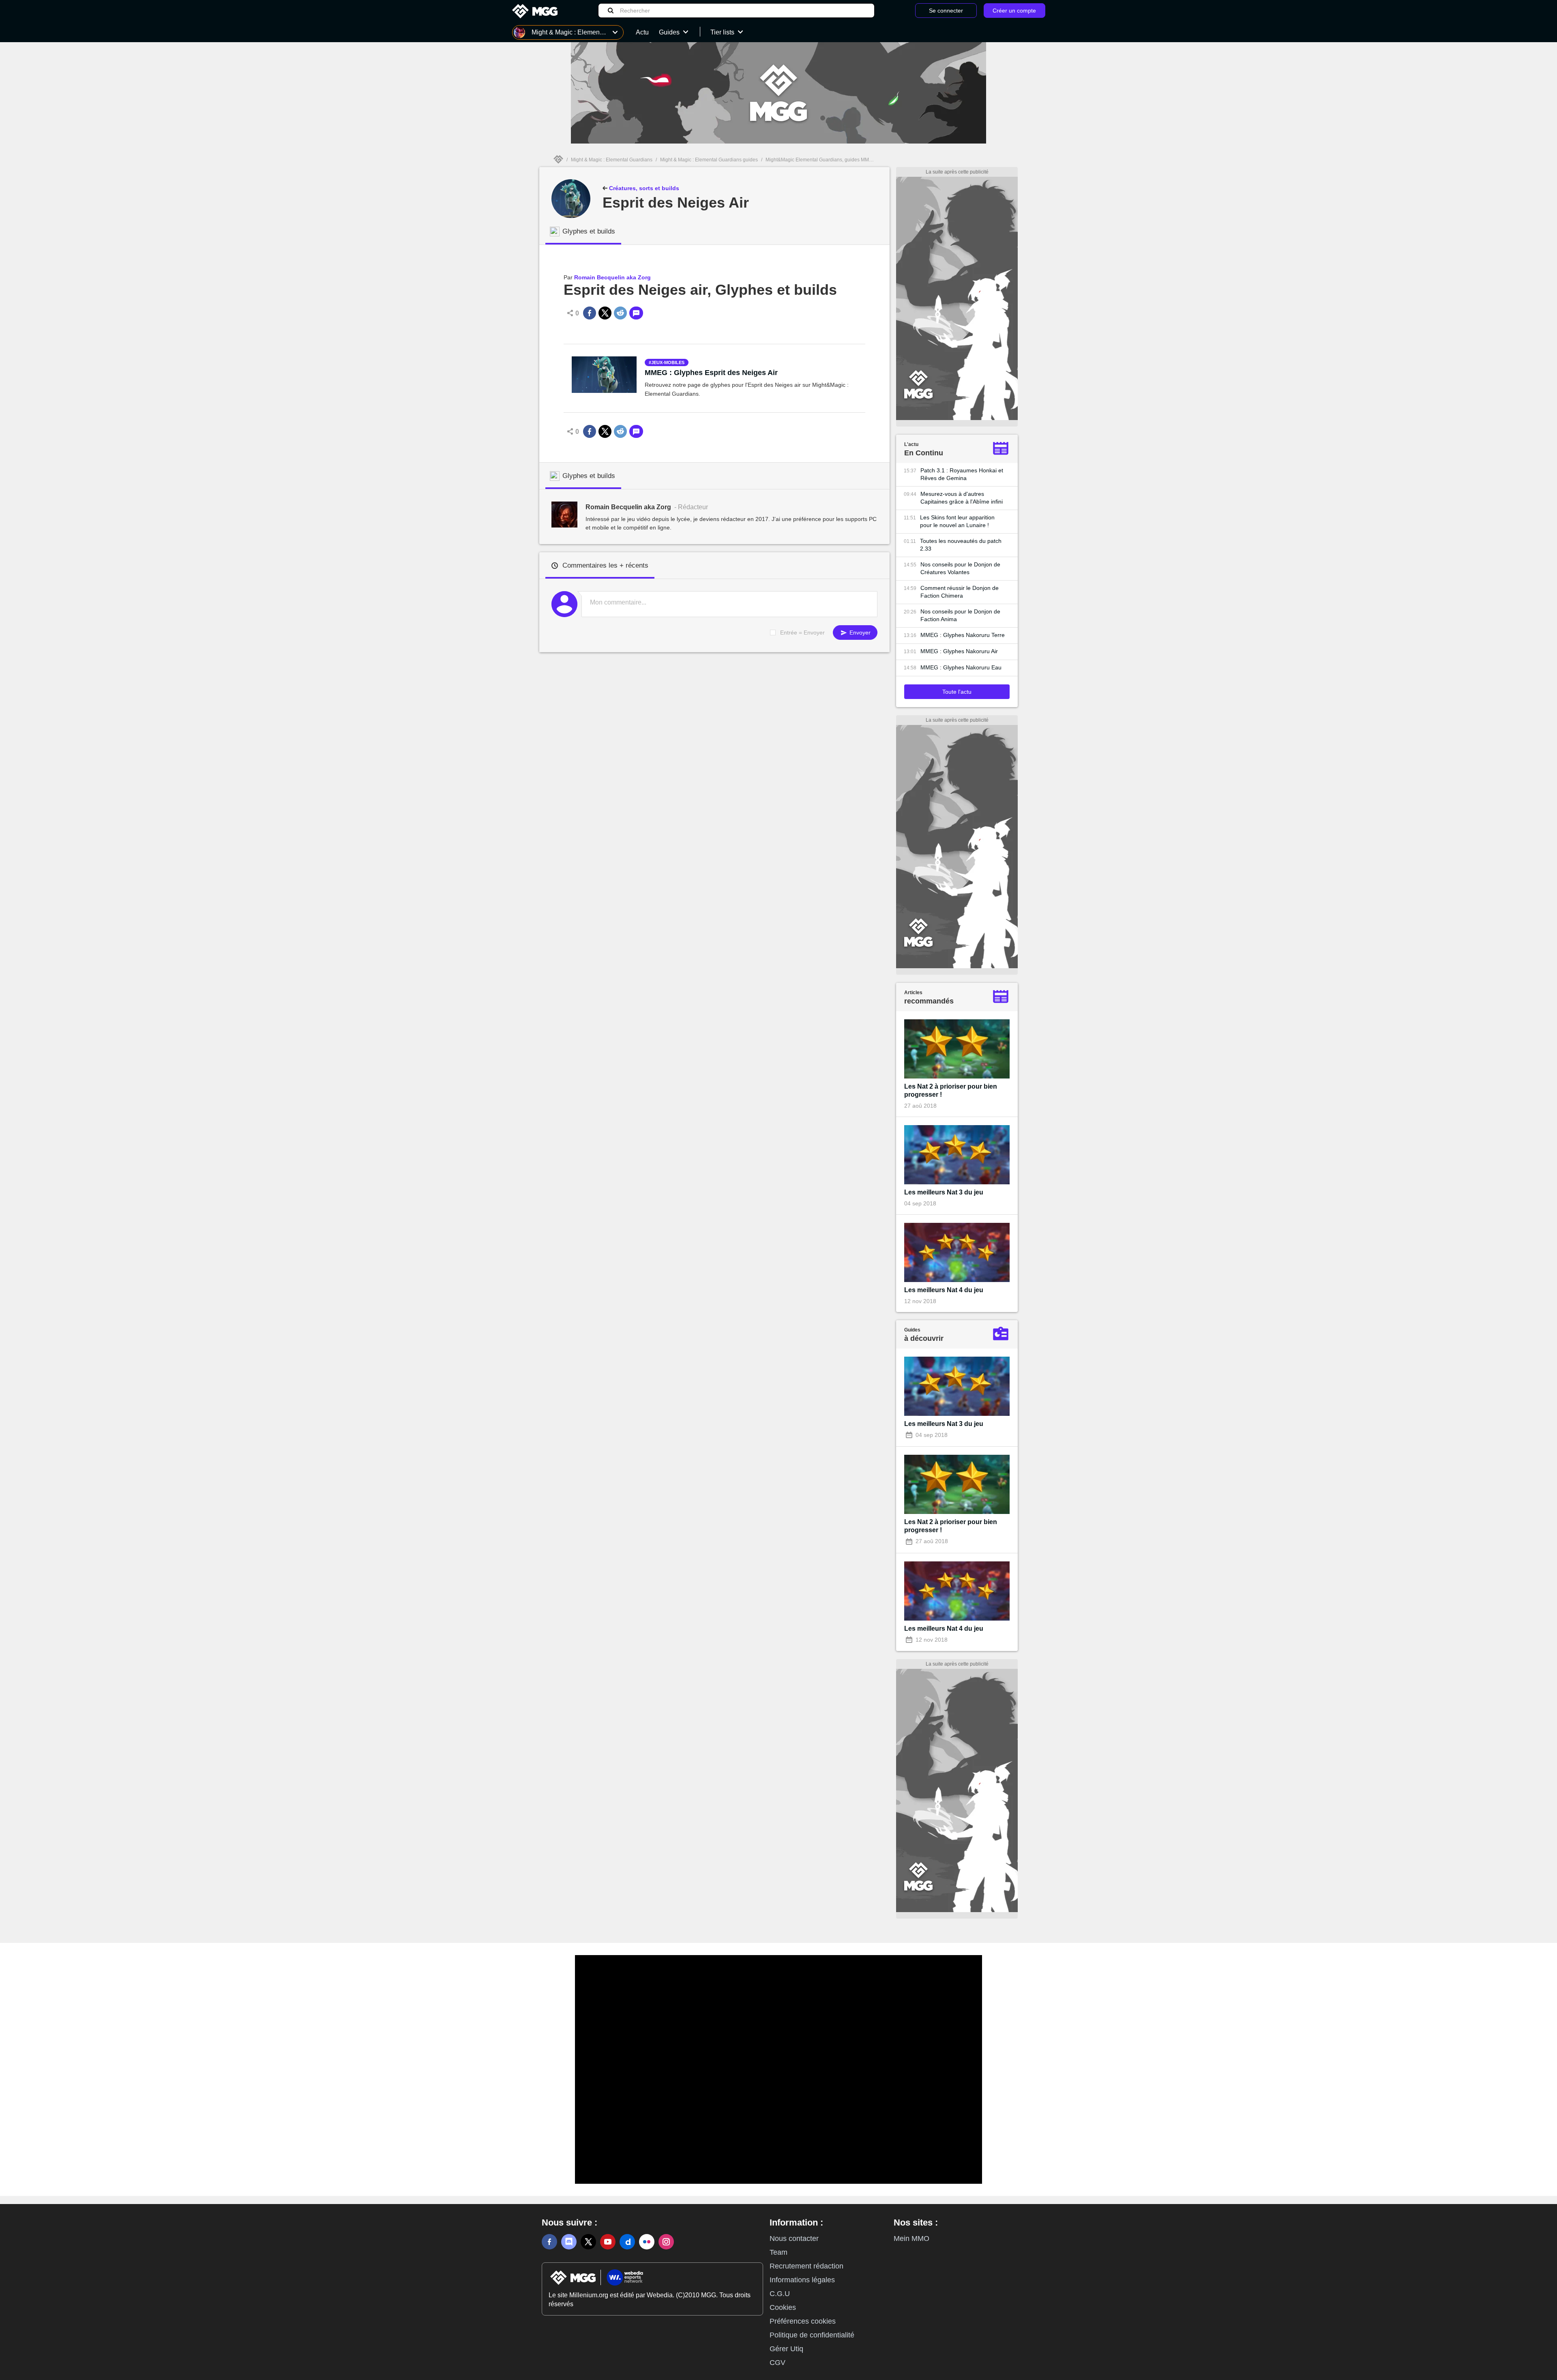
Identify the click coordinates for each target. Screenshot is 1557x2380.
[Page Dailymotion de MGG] (627, 2242)
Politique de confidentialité (812, 2335)
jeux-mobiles (668, 362)
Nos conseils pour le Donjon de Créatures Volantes (960, 568)
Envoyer (859, 633)
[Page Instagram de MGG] (666, 2242)
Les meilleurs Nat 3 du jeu (944, 1192)
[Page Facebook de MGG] (549, 2242)
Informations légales (802, 2280)
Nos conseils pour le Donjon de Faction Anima (960, 615)
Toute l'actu (957, 692)
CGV (777, 2363)
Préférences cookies (803, 2321)
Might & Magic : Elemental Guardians (612, 160)
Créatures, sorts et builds (643, 188)
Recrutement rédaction (806, 2266)
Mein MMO (911, 2238)
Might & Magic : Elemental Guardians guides (709, 160)
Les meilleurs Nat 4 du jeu (944, 1290)
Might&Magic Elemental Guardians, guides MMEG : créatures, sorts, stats (846, 160)
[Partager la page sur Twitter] (605, 313)
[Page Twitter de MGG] (588, 2242)
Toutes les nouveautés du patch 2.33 (961, 545)
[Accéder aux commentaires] (636, 313)
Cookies (783, 2307)
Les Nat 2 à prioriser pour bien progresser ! (951, 1090)
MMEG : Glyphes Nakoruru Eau (961, 667)
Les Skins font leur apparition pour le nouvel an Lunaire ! (957, 521)
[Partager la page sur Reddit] (620, 313)
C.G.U (780, 2294)
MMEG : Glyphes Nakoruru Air (959, 651)
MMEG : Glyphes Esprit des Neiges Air (711, 373)
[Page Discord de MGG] (569, 2242)
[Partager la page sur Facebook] (590, 313)
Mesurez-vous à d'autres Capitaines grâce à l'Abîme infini (962, 498)
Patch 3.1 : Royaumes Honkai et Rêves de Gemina (962, 474)
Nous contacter (794, 2238)
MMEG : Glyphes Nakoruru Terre (963, 635)
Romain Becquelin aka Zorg (612, 277)
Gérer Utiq (786, 2349)
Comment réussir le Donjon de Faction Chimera (960, 592)
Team (778, 2252)
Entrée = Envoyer (802, 633)
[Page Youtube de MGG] (608, 2242)
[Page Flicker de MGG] (647, 2242)
